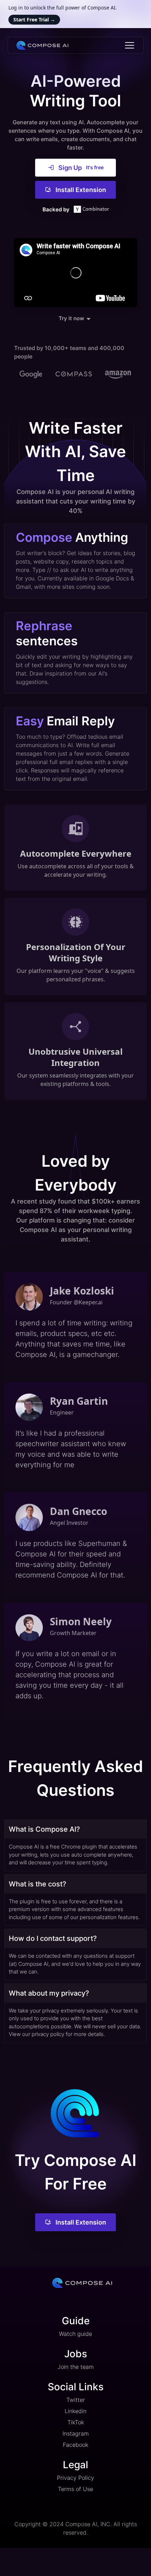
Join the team (76, 2367)
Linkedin (75, 2411)
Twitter (76, 2400)
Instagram (76, 2433)
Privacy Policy (75, 2478)
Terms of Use (75, 2489)
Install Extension (81, 190)
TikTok (76, 2422)
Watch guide (75, 2334)
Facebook (75, 2445)
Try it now (71, 321)
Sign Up (81, 168)
